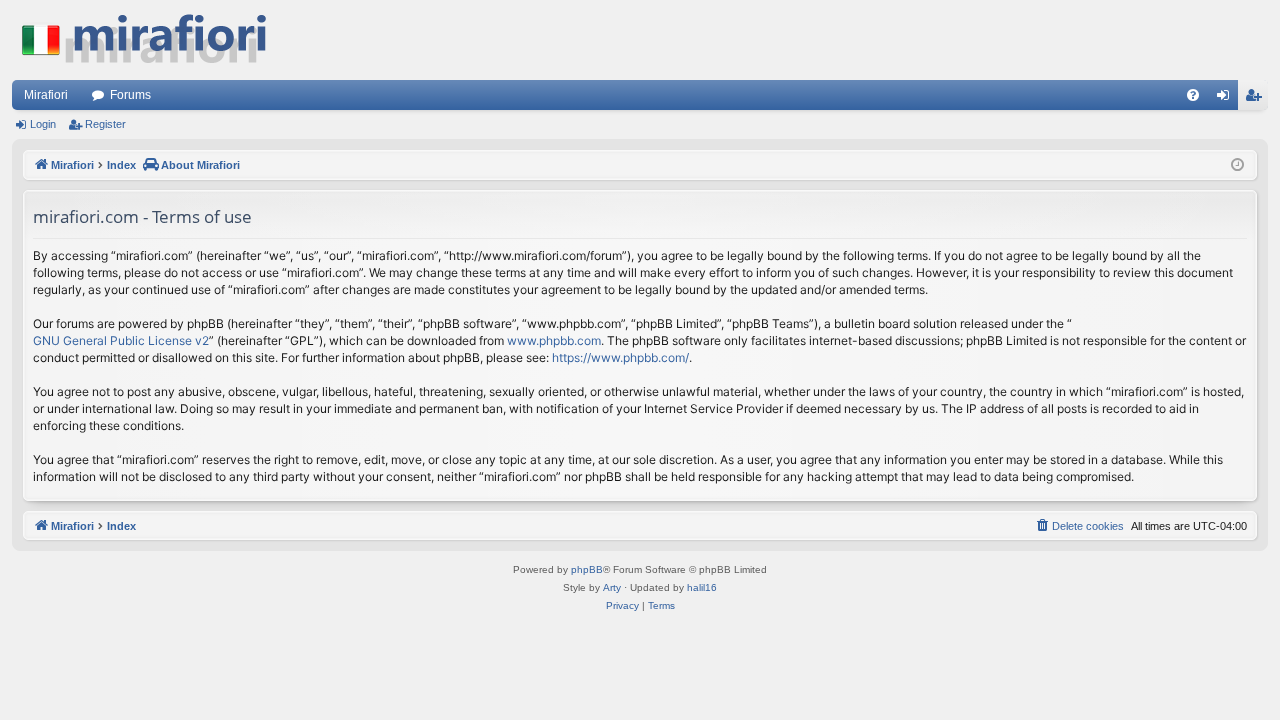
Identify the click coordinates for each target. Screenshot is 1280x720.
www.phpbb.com (554, 340)
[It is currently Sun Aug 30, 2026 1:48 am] (1237, 165)
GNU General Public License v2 (121, 340)
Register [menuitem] (1257, 99)
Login (43, 124)
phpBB (587, 569)
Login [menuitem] (1227, 99)
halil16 (702, 587)
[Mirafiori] (154, 40)
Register (105, 124)
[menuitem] (1193, 95)
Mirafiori (46, 95)
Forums (130, 95)
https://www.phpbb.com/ (620, 357)
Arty (612, 587)
